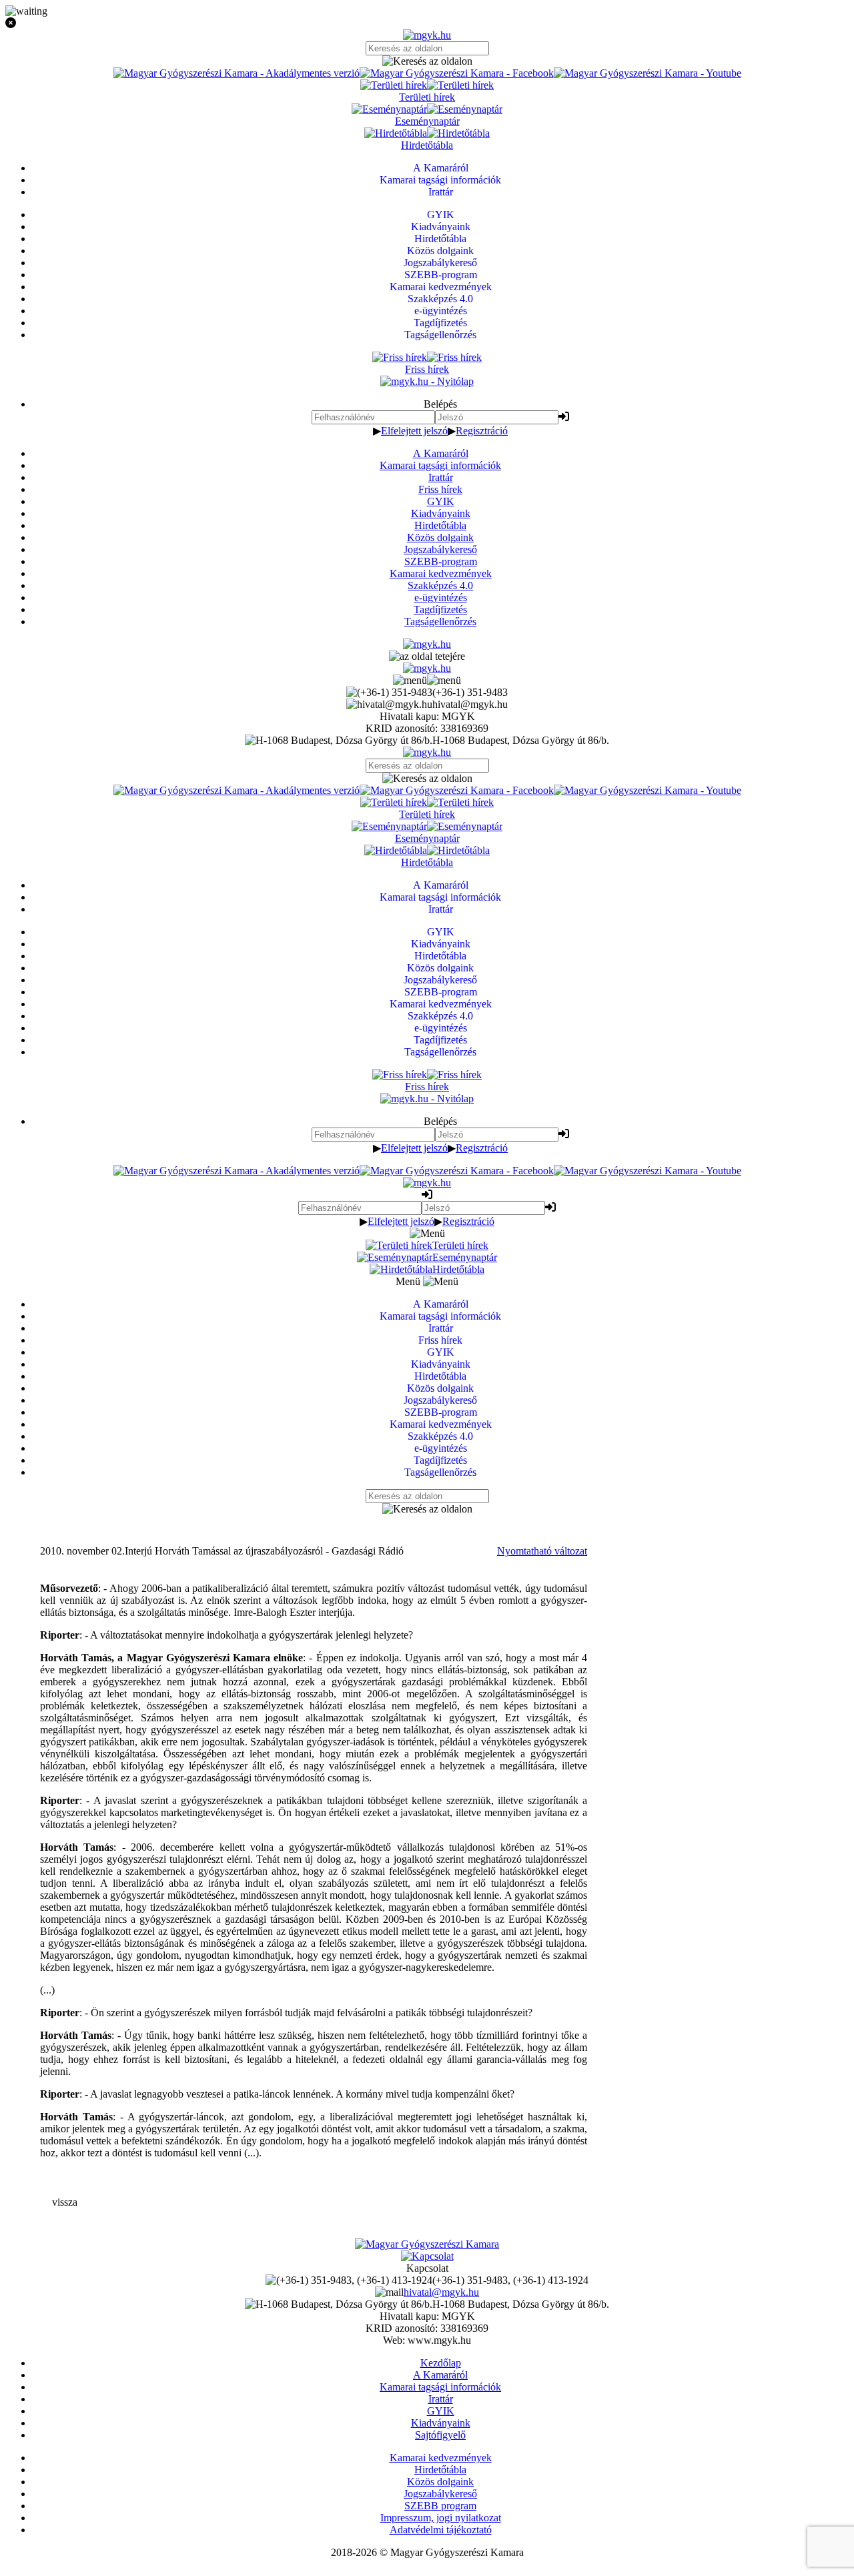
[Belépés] (564, 417)
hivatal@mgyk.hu (441, 2292)
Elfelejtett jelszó (414, 431)
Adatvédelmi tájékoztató (441, 2530)
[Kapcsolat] (427, 2256)
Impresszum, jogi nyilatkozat (441, 2518)
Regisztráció (482, 431)
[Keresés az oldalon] (427, 61)
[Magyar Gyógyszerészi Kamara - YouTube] (648, 73)
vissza (65, 2202)
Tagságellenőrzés (440, 621)
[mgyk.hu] (427, 35)
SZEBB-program (441, 561)
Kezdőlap (441, 2363)
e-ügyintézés (441, 597)
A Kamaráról (441, 453)
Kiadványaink (441, 513)
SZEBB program (440, 2506)
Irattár (441, 477)
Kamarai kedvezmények (441, 573)
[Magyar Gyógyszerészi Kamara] (427, 2244)
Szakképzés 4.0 (440, 585)
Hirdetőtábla (440, 525)
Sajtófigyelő (440, 2435)
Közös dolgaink (440, 537)
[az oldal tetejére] (427, 656)
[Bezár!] (427, 23)
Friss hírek (440, 489)
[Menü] (427, 680)
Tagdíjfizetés (440, 609)
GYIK (441, 501)
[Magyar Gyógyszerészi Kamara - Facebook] (457, 73)
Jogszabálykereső (440, 549)
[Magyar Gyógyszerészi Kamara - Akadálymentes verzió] (237, 73)
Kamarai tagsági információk (440, 465)
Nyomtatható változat (542, 1551)
